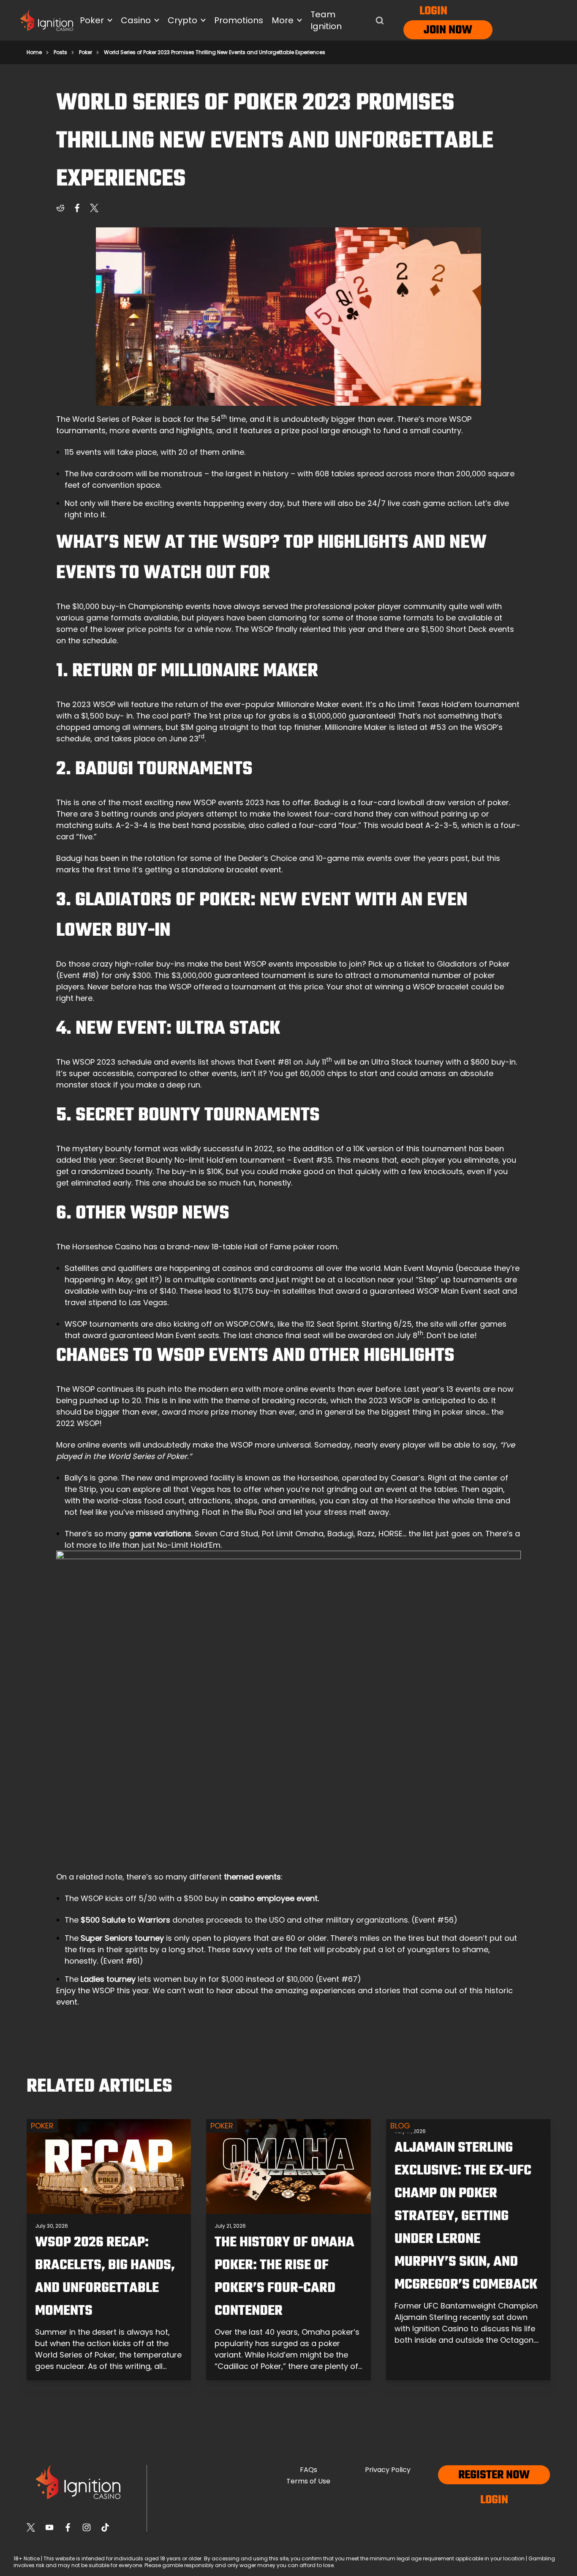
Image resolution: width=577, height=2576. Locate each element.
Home (34, 52)
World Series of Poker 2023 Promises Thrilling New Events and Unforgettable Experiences (215, 52)
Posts (60, 52)
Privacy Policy (388, 2470)
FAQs (309, 2470)
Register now (494, 2475)
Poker (86, 52)
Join (435, 30)
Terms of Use (308, 2481)
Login (433, 11)
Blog (400, 2126)
